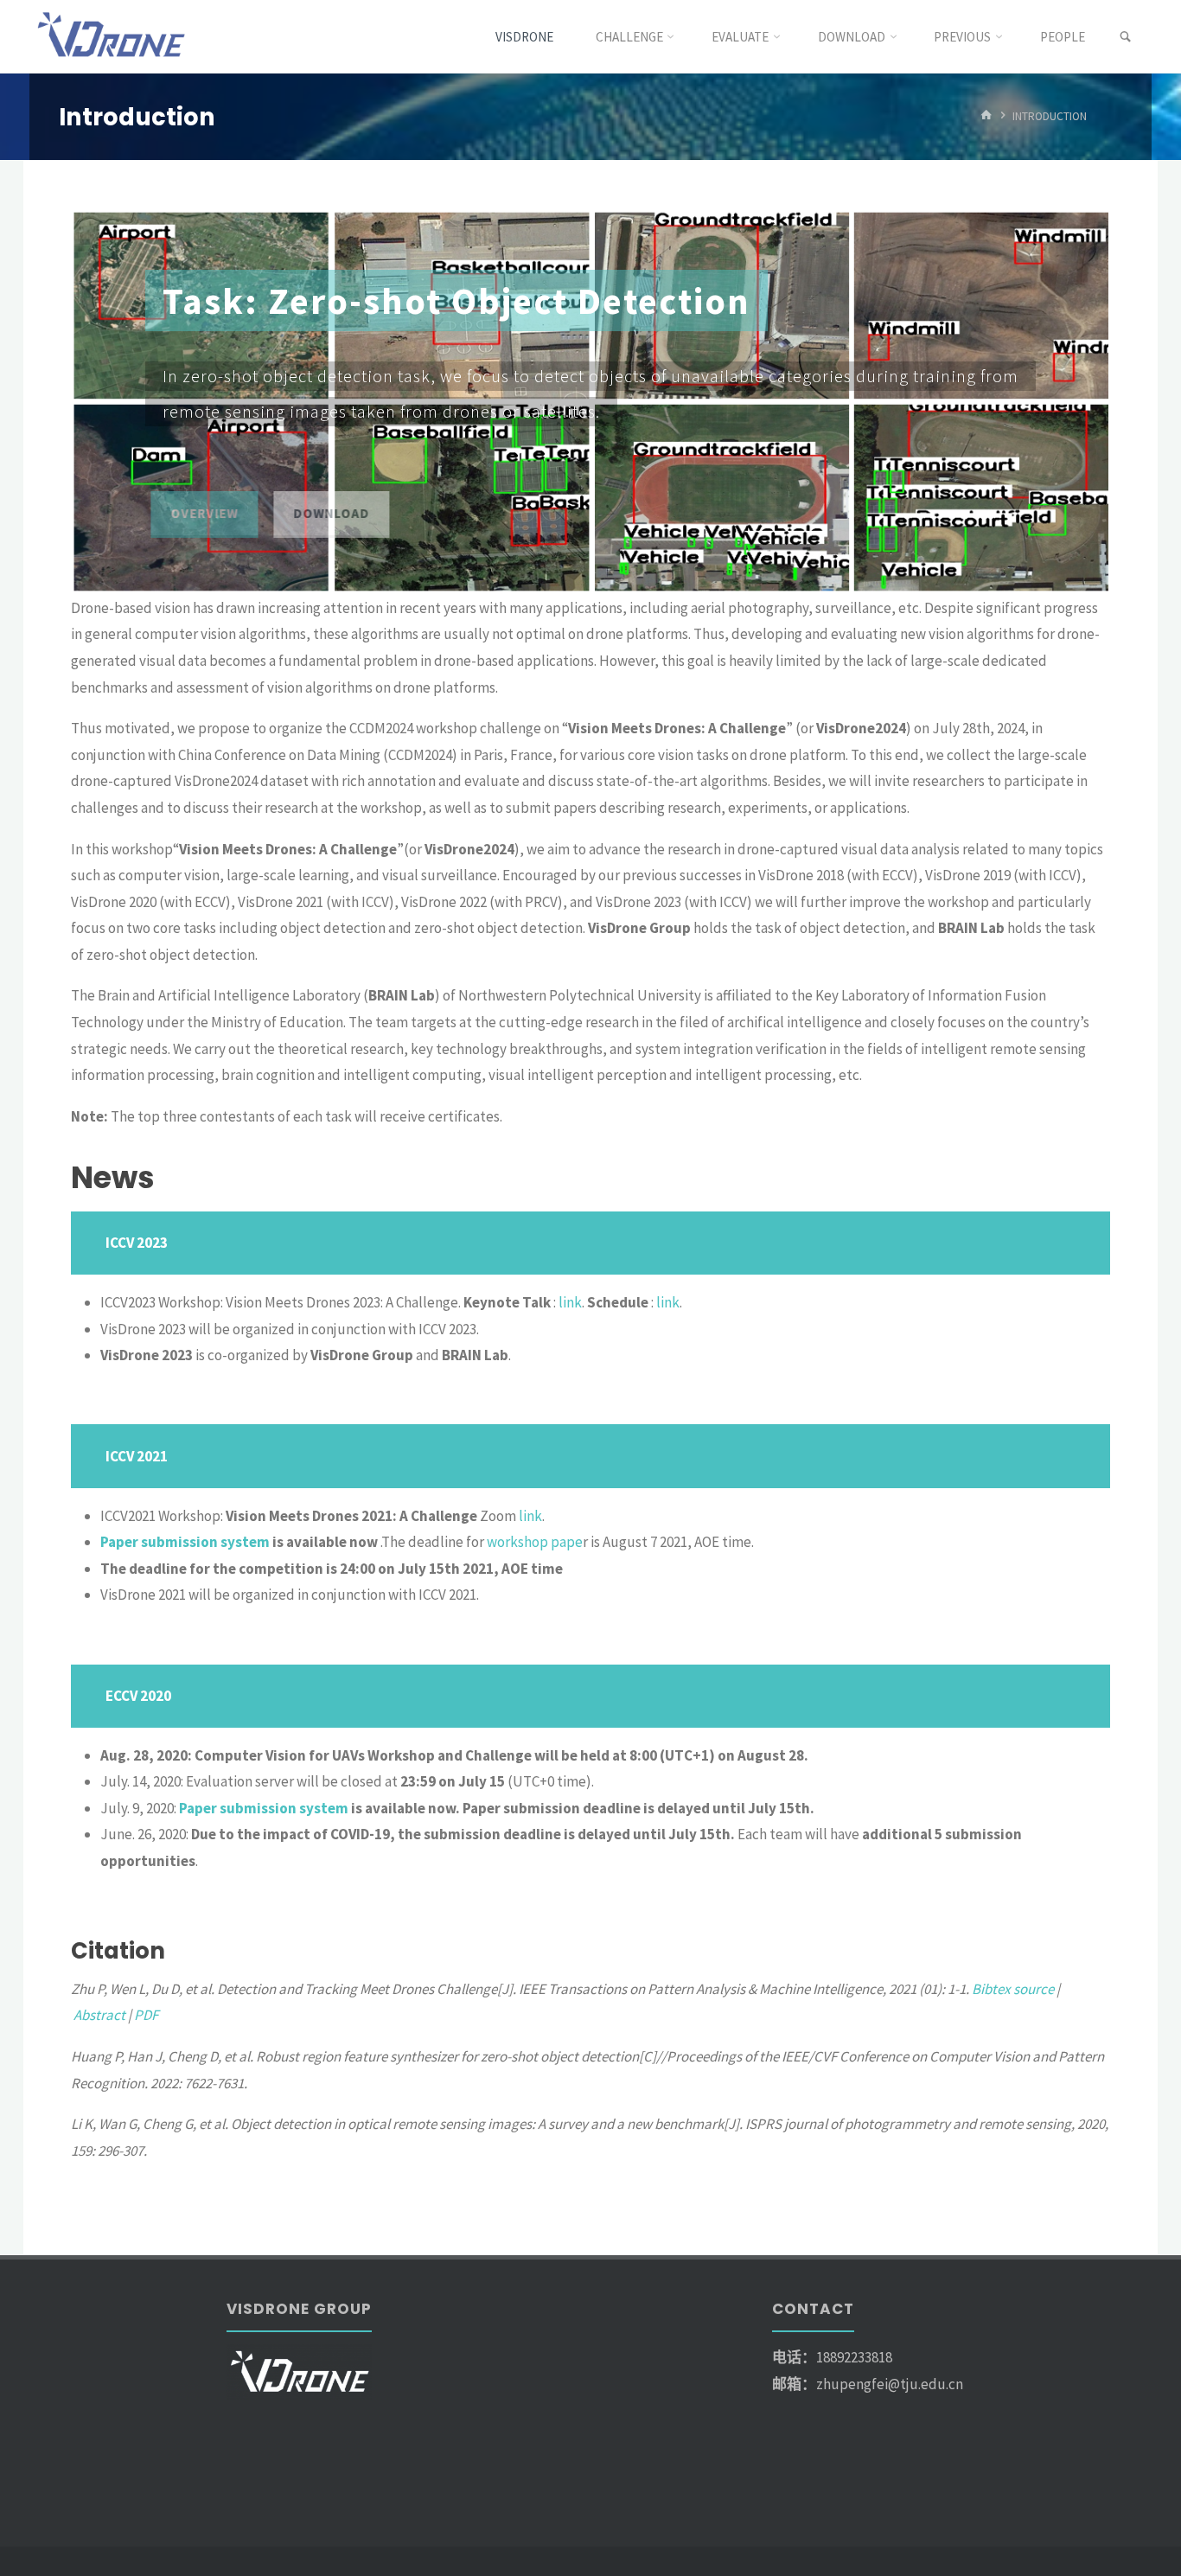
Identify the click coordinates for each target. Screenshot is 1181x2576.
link (570, 1302)
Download (326, 513)
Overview (199, 513)
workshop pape (535, 1542)
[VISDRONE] (113, 36)
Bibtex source (1013, 1989)
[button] (102, 401)
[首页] (986, 116)
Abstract (99, 2015)
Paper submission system (185, 1542)
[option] (590, 401)
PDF (146, 2015)
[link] (1125, 37)
